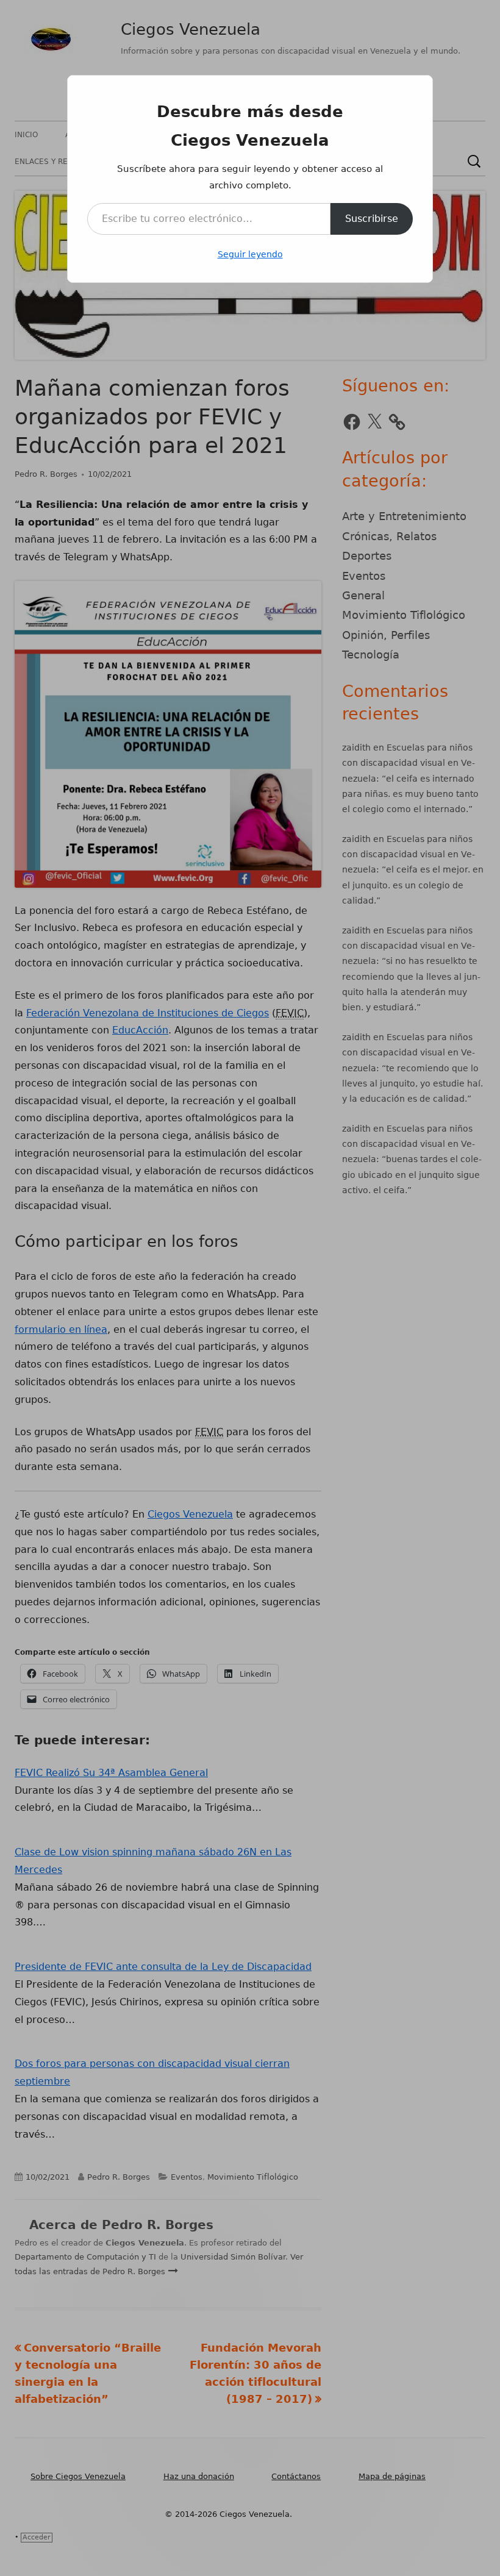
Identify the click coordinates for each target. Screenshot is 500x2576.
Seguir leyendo (250, 254)
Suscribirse (372, 219)
